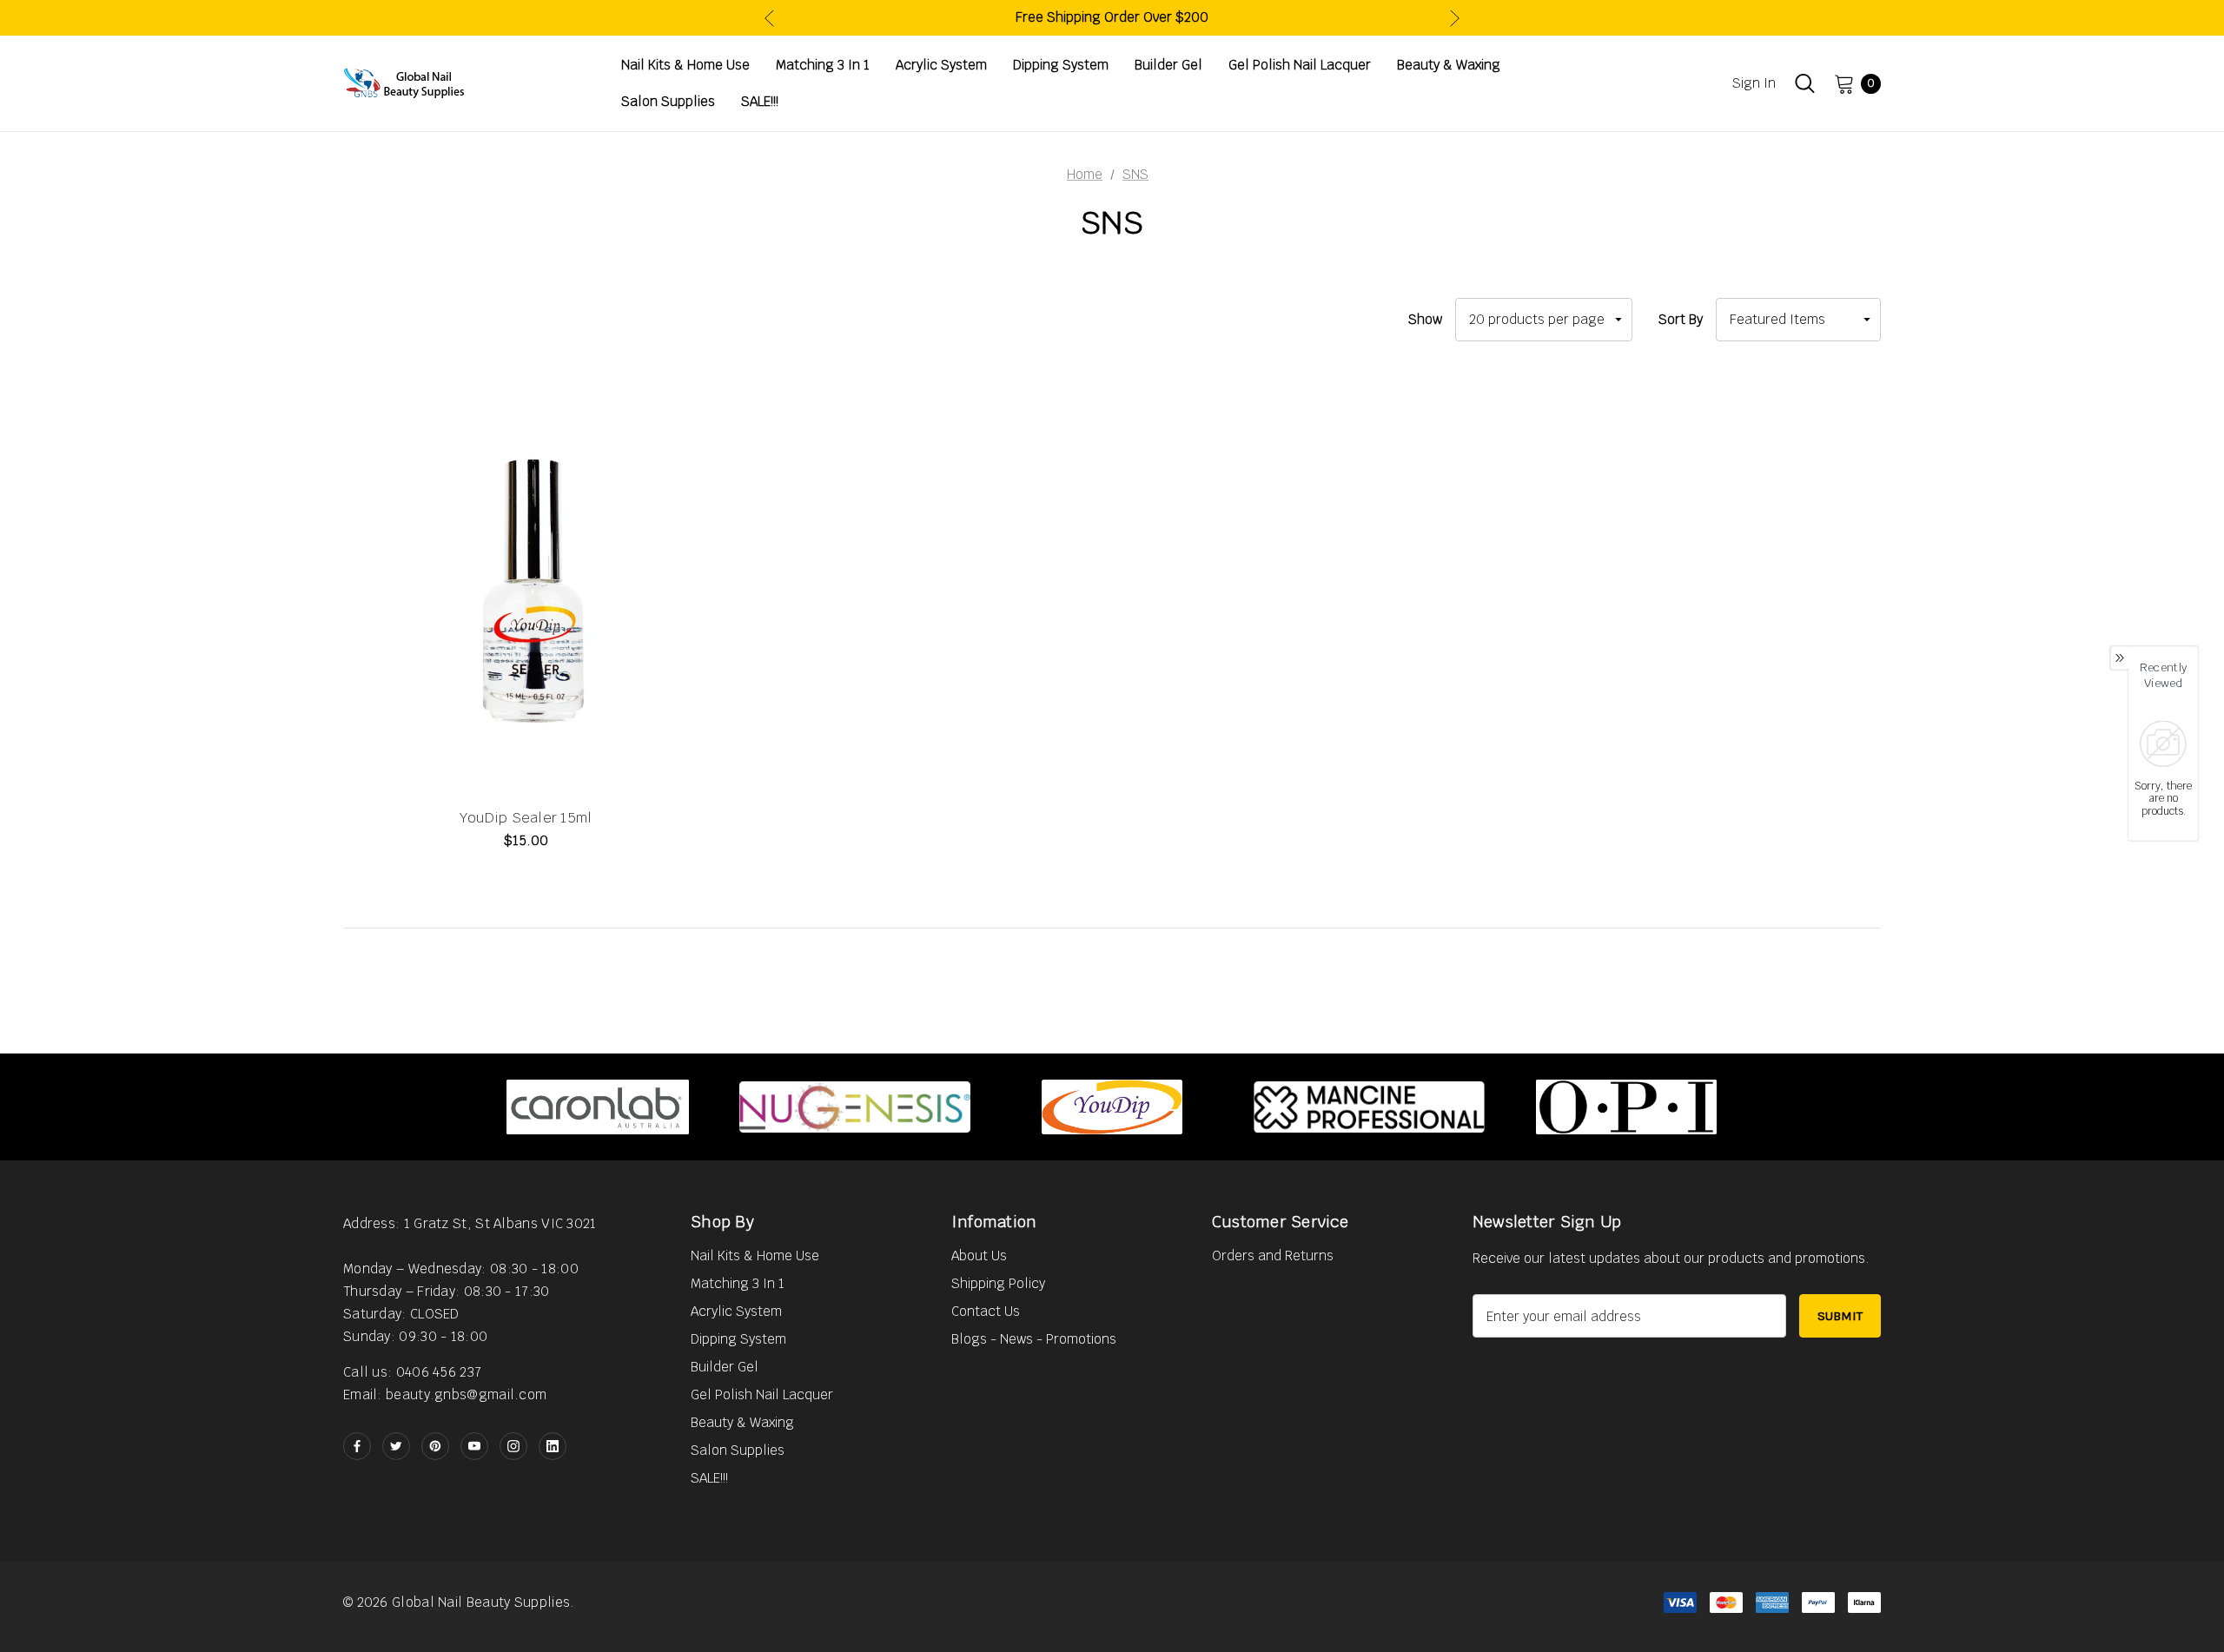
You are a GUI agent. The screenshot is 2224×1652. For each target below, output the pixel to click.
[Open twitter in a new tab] (396, 1446)
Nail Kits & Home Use (755, 1256)
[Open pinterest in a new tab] (435, 1446)
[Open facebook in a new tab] (357, 1446)
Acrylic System (736, 1311)
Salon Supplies (738, 1450)
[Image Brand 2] (855, 1107)
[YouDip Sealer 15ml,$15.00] (526, 586)
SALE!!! (709, 1478)
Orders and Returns (1273, 1256)
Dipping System (738, 1339)
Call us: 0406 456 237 (412, 1372)
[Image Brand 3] (1112, 1107)
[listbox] (1798, 320)
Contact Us (986, 1311)
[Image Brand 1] (598, 1107)
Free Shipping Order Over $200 (1112, 17)
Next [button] (1455, 18)
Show (1425, 319)
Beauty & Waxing (742, 1422)
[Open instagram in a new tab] (513, 1446)
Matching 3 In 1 (738, 1283)
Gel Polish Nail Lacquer (762, 1394)
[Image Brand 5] (1626, 1107)
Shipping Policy (998, 1283)
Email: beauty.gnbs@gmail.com (445, 1394)
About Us (979, 1256)
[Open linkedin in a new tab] (553, 1446)
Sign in (1754, 83)
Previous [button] (769, 18)
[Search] (1805, 83)
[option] (598, 1107)
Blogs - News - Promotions (1034, 1339)
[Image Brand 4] (1369, 1107)
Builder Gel (725, 1367)
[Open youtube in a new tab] (474, 1446)
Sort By (1681, 319)
